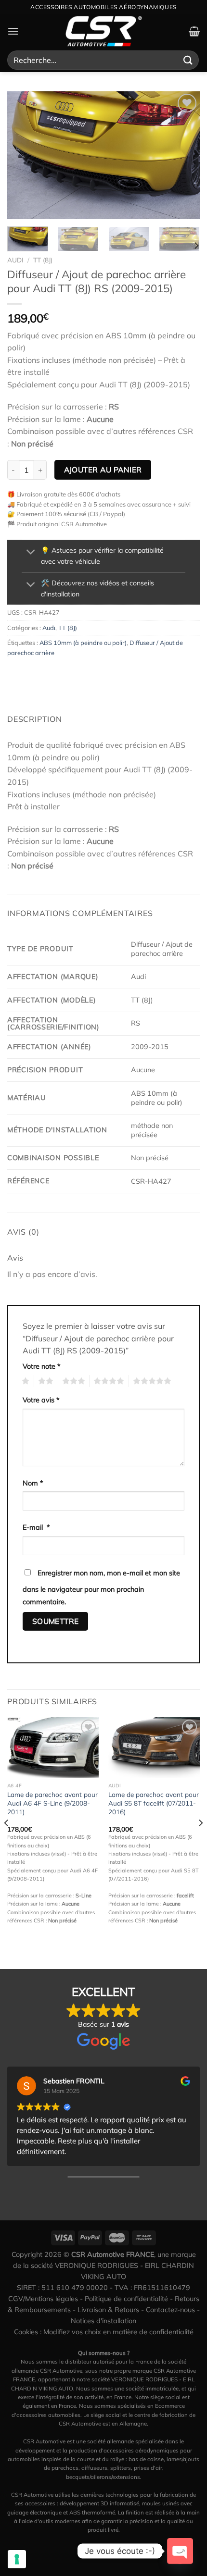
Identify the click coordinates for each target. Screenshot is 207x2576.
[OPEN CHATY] (180, 2551)
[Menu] (13, 31)
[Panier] (194, 31)
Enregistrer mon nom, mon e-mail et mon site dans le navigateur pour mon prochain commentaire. (101, 1587)
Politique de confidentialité (126, 2299)
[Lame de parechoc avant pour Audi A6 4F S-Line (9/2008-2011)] (53, 1748)
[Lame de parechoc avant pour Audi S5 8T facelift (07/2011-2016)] (154, 1748)
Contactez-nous (170, 2310)
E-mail (36, 1527)
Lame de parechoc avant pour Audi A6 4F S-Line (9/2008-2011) (52, 1803)
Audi (15, 260)
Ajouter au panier (103, 470)
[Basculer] (31, 553)
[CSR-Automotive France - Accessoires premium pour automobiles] (103, 31)
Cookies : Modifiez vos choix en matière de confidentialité (104, 2332)
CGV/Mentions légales (43, 2299)
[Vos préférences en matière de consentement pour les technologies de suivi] (17, 2559)
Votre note (42, 1366)
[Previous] (23, 155)
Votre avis (41, 1400)
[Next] (184, 155)
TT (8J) (43, 260)
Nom (33, 1483)
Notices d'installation (103, 2321)
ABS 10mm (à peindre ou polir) (83, 643)
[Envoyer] (188, 60)
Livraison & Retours (108, 2310)
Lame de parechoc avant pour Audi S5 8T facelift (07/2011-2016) (154, 1803)
